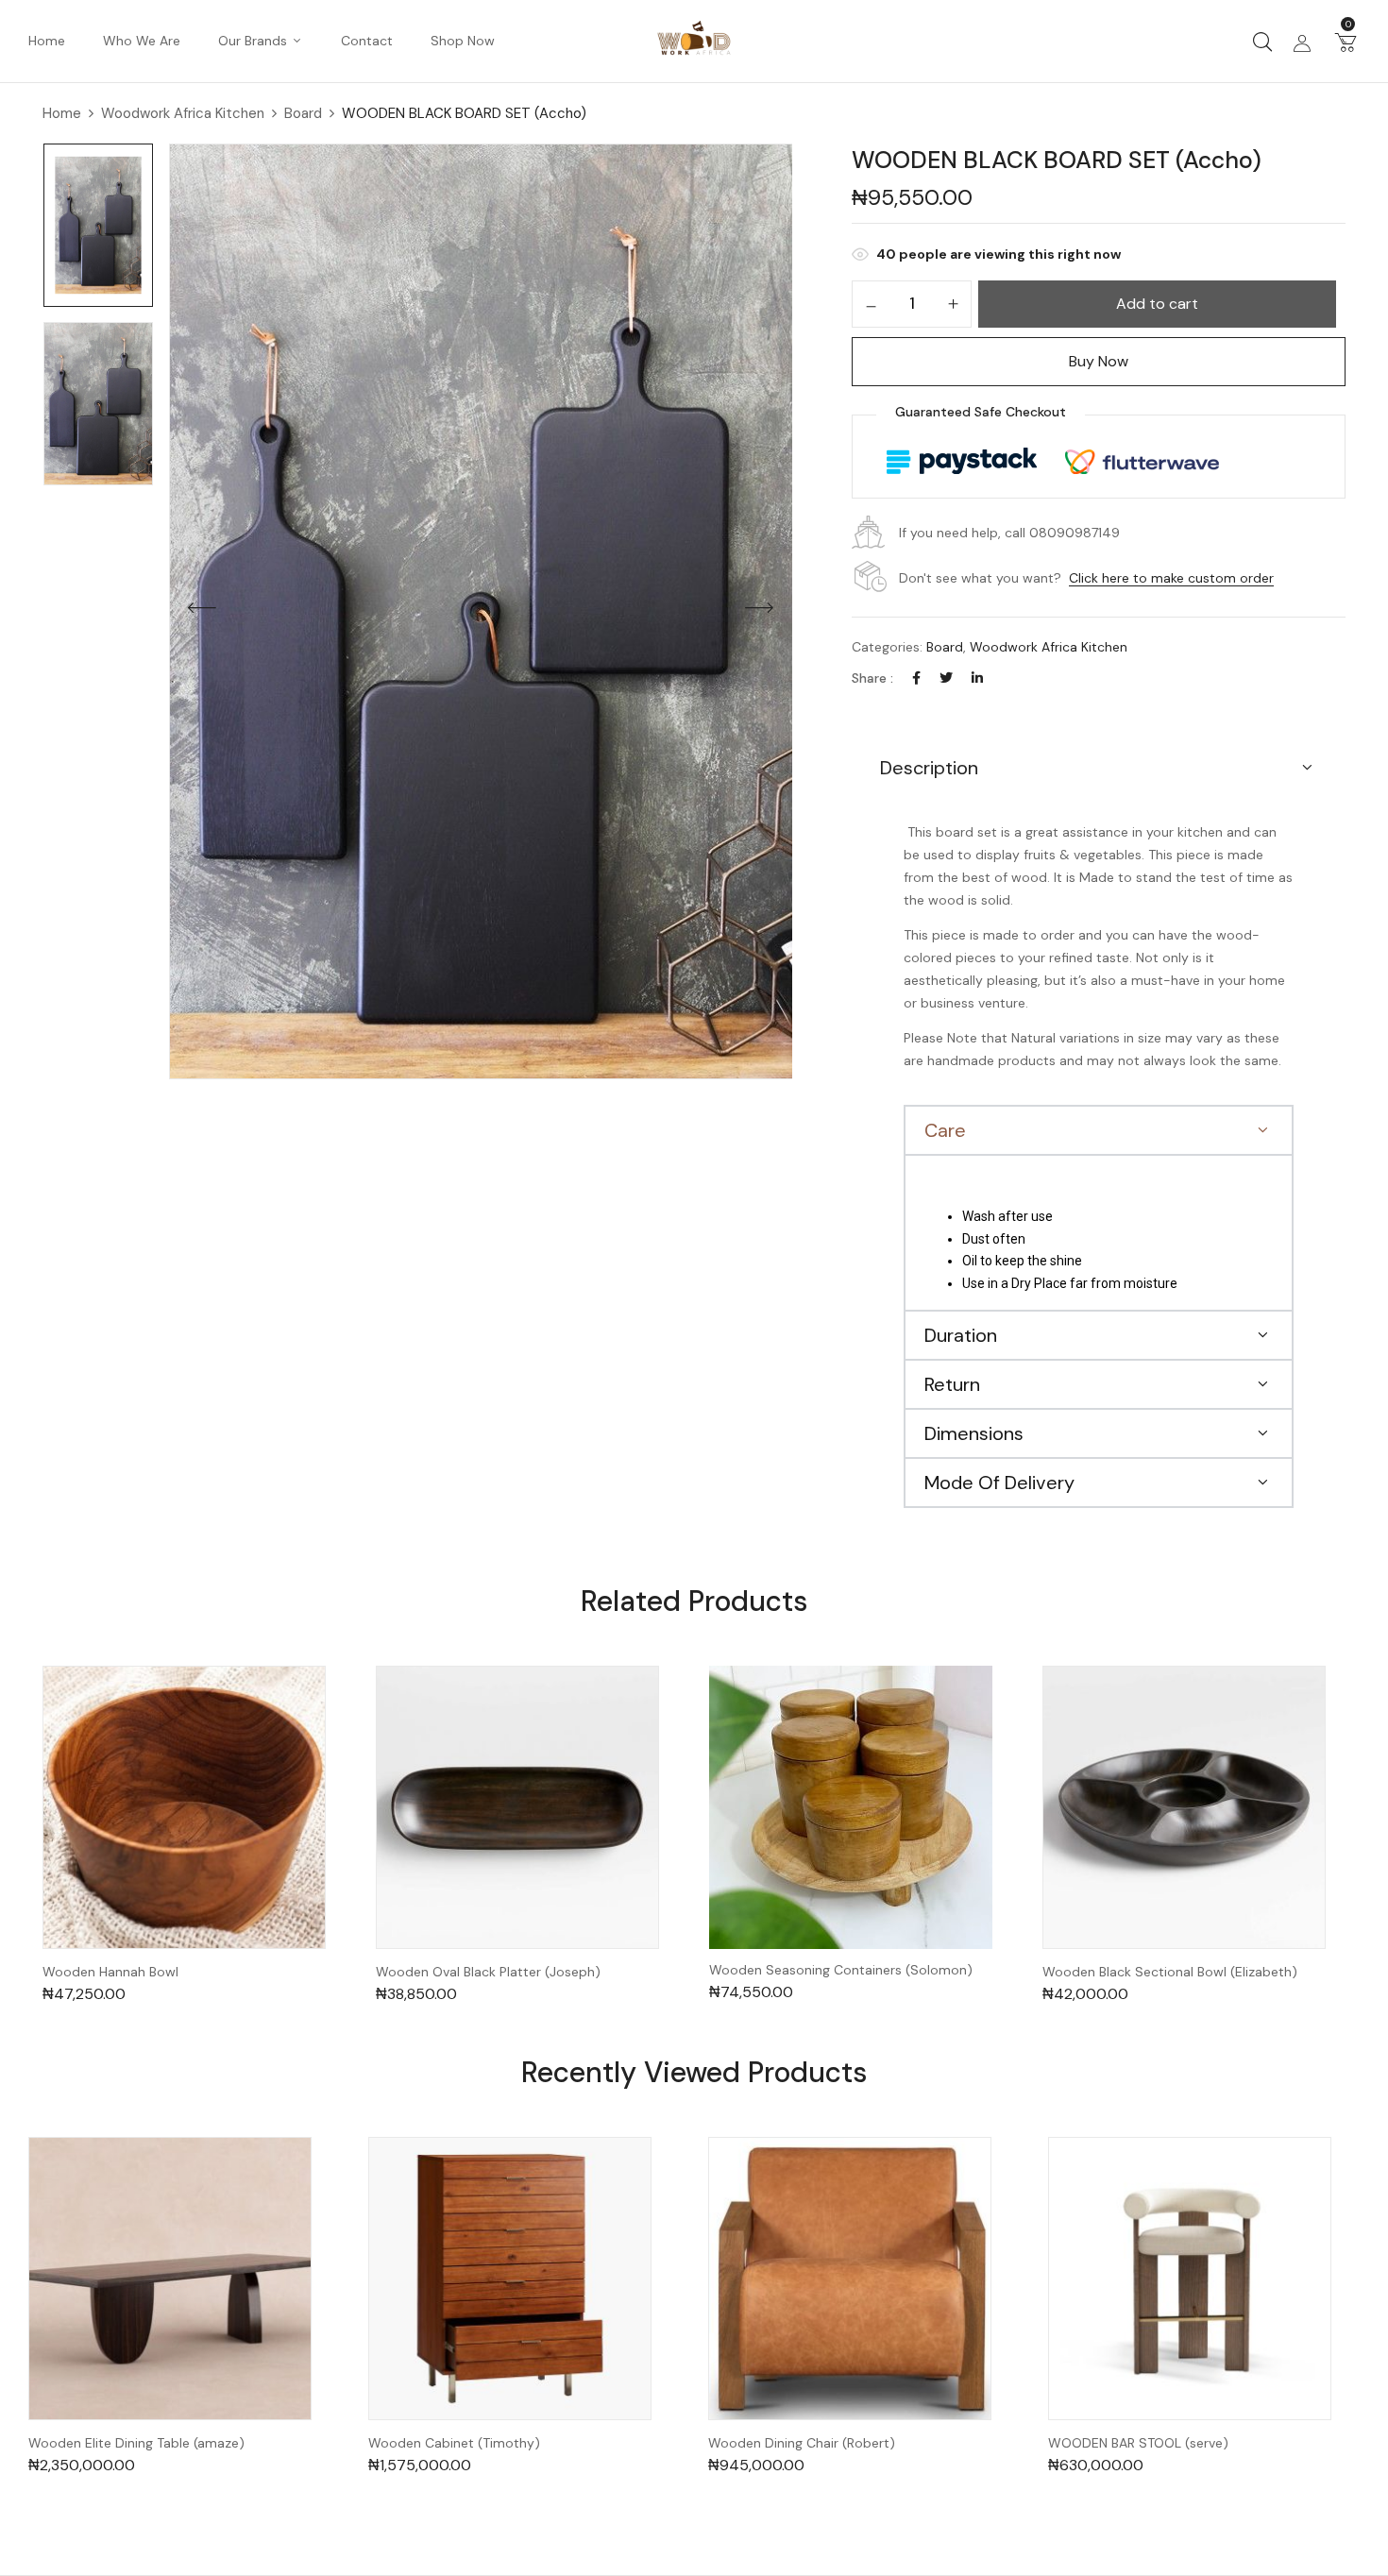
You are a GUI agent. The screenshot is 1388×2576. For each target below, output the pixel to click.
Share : (872, 678)
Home (62, 113)
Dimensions (974, 1433)
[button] (1346, 42)
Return (952, 1384)
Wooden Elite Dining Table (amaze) (136, 2443)
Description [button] (929, 768)
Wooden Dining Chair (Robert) (802, 2443)
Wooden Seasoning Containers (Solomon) (841, 1970)
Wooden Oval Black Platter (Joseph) (488, 1972)
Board (303, 113)
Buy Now (1099, 361)
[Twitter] (946, 678)
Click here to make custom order (1171, 578)
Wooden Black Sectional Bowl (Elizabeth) (1170, 1972)
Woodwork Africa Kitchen (183, 113)
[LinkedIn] (977, 678)
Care (945, 1130)
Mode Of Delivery (999, 1483)
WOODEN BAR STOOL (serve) (1138, 2443)
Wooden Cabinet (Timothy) (454, 2443)
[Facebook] (916, 678)
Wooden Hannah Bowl (110, 1972)
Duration (961, 1335)
